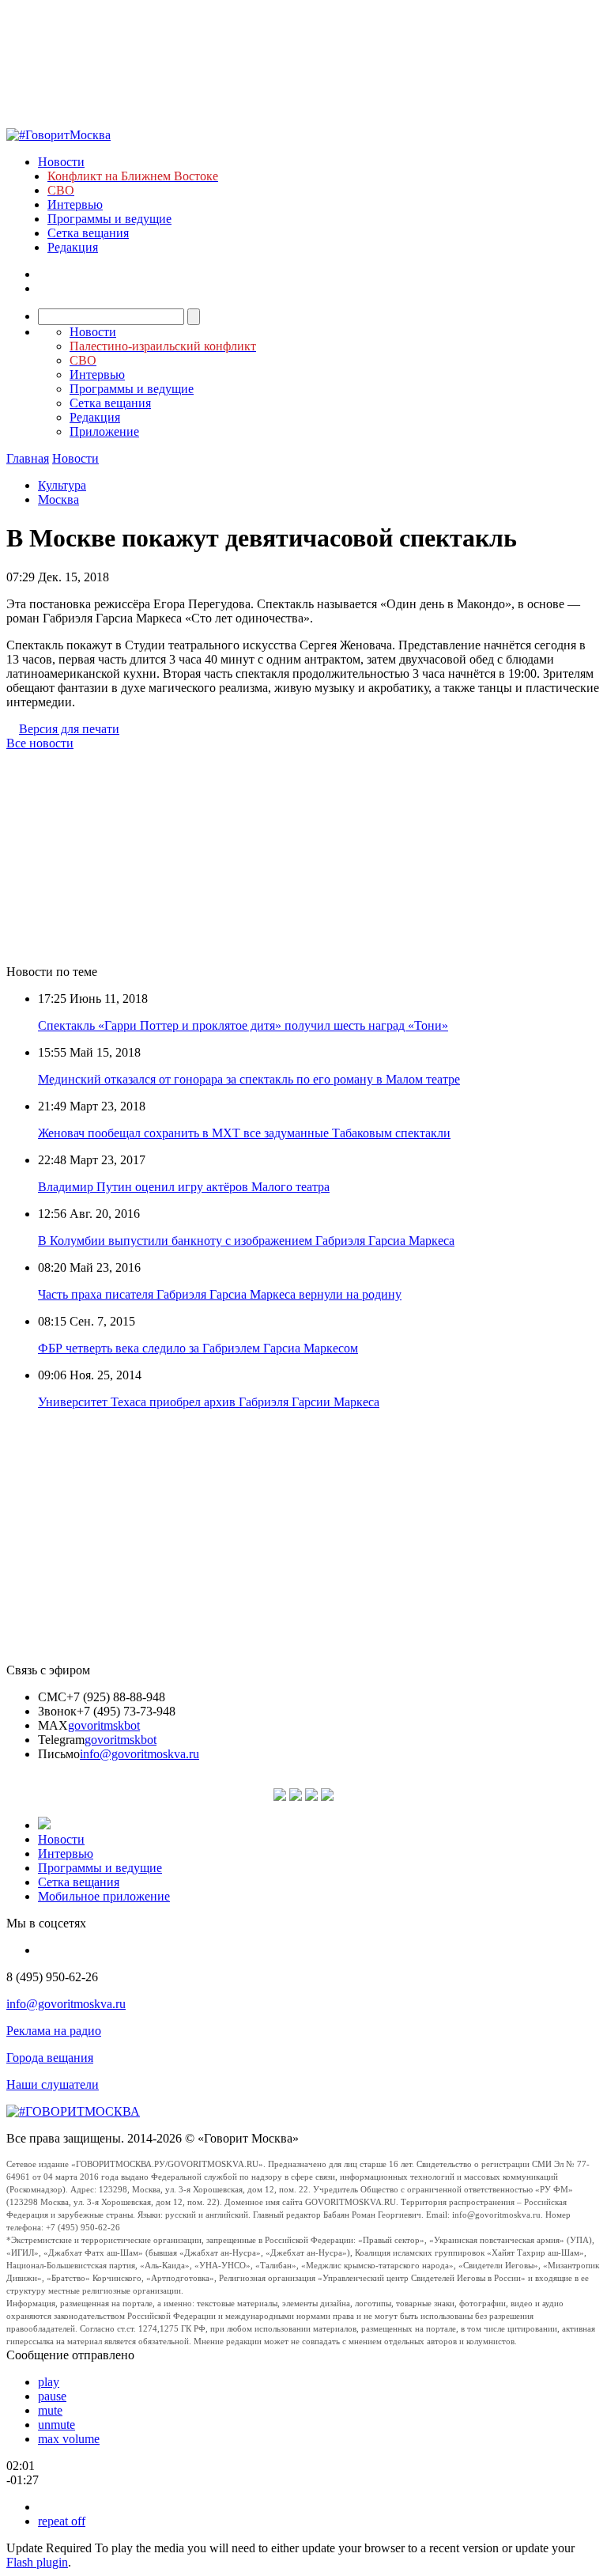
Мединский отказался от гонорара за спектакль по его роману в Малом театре (249, 1079)
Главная (28, 458)
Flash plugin (37, 2562)
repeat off (62, 2521)
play (49, 2382)
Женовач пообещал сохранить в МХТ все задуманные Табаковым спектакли (244, 1133)
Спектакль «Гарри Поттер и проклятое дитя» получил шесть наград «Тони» (243, 1025)
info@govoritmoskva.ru (139, 1754)
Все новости (40, 743)
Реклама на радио (54, 2031)
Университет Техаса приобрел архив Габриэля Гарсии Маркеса (209, 1402)
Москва (58, 499)
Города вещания (50, 2058)
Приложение (104, 431)
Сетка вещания (88, 233)
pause (52, 2396)
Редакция (73, 247)
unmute (57, 2425)
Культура (62, 485)
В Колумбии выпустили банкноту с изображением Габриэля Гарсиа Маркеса (246, 1241)
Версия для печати (69, 729)
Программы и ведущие (109, 219)
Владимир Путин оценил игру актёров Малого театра (184, 1187)
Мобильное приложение (104, 1896)
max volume (69, 2439)
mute (50, 2410)
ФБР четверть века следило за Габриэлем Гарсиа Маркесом (198, 1348)
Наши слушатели (53, 2084)
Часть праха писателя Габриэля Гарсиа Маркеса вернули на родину (220, 1294)
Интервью (75, 204)
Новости (61, 162)
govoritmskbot (104, 1725)
